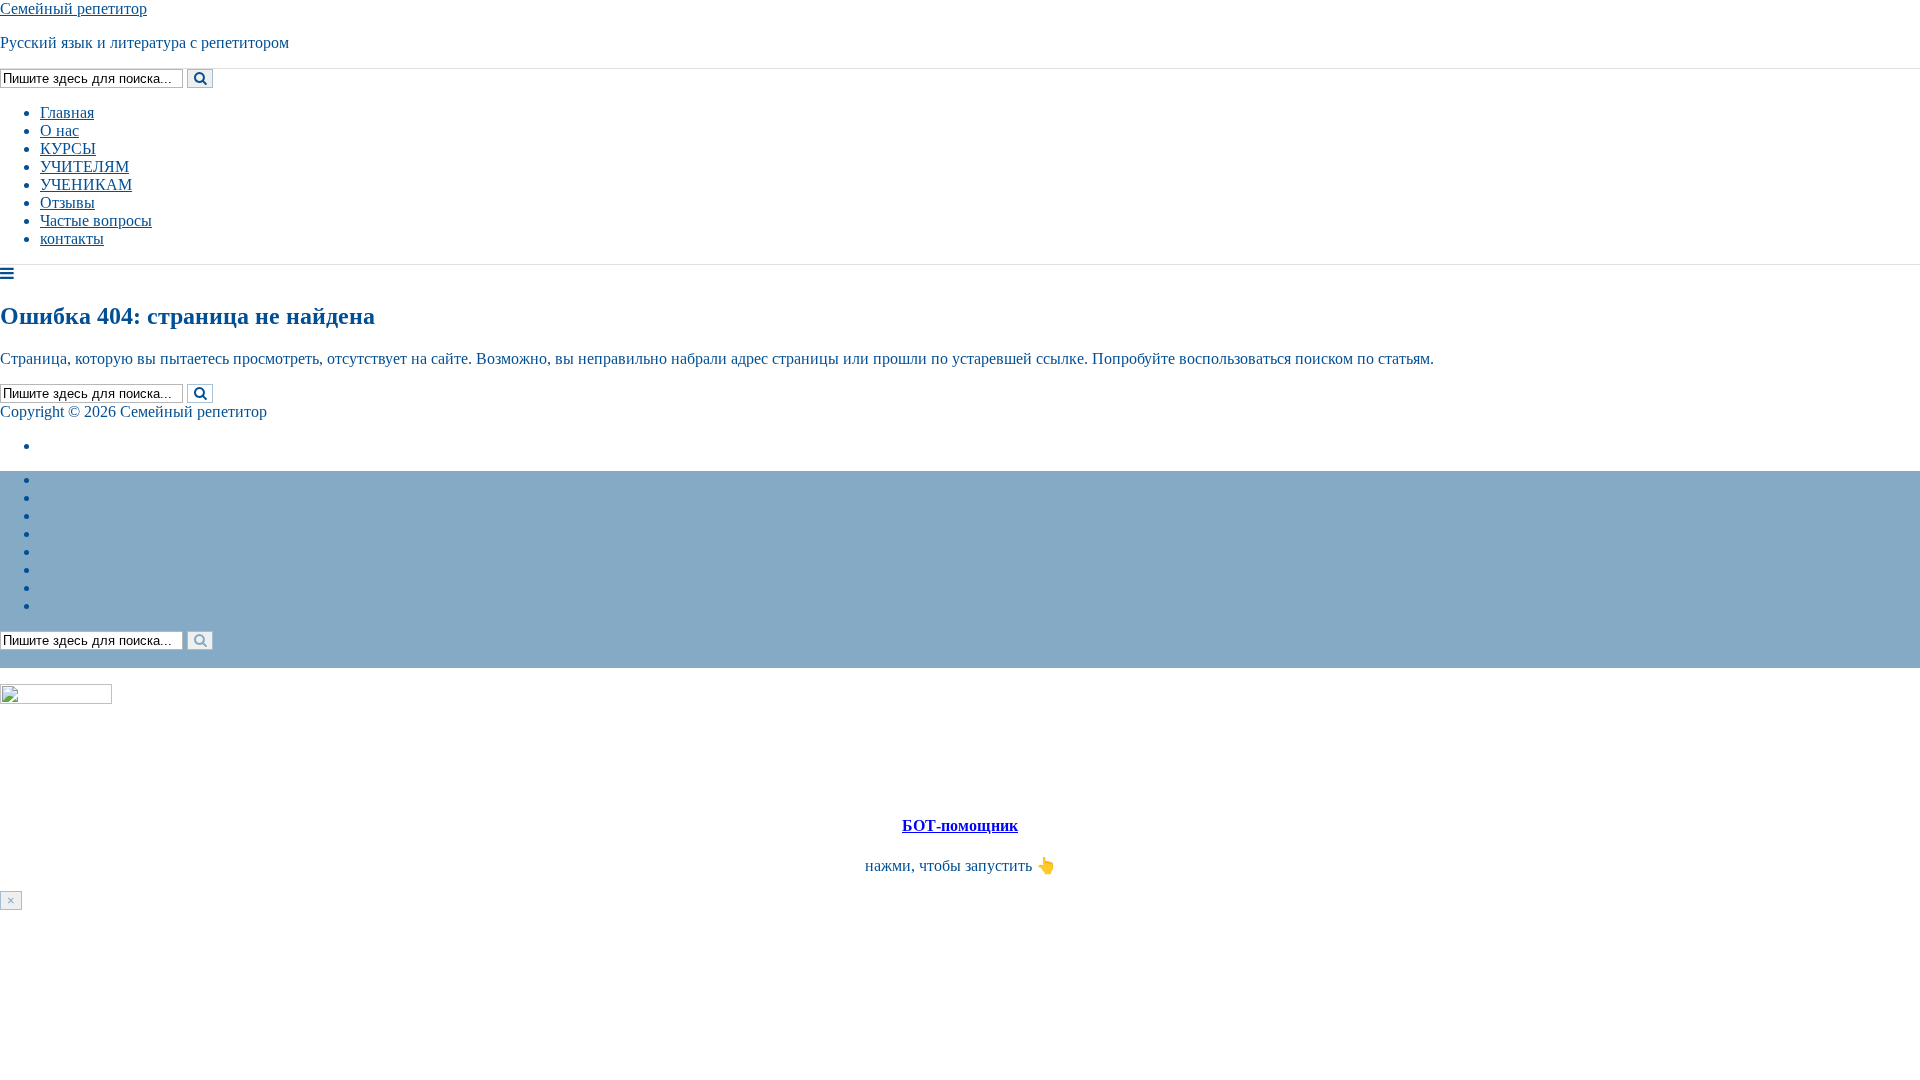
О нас (59, 130)
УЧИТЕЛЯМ (84, 166)
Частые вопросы (96, 220)
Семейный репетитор (73, 8)
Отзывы (67, 202)
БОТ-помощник (960, 825)
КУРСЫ (68, 148)
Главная (67, 112)
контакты (72, 238)
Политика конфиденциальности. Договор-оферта (208, 445)
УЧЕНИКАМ (86, 184)
